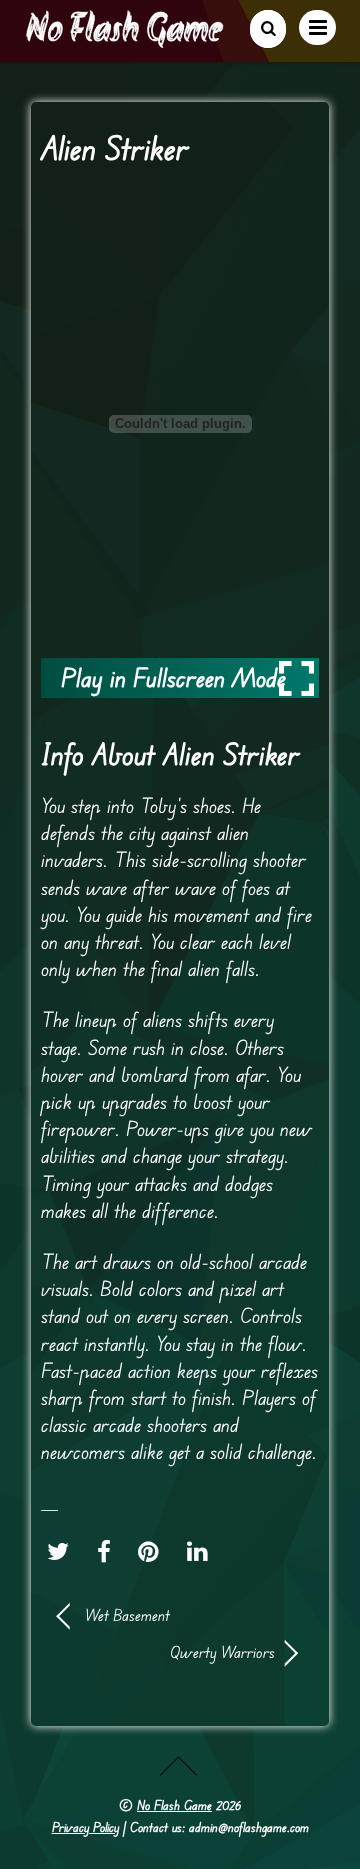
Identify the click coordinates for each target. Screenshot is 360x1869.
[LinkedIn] (202, 1551)
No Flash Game (174, 1805)
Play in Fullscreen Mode (173, 677)
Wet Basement (127, 1615)
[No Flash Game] (126, 40)
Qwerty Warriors (166, 1652)
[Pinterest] (153, 1551)
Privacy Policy (85, 1827)
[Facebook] (109, 1551)
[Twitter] (63, 1551)
